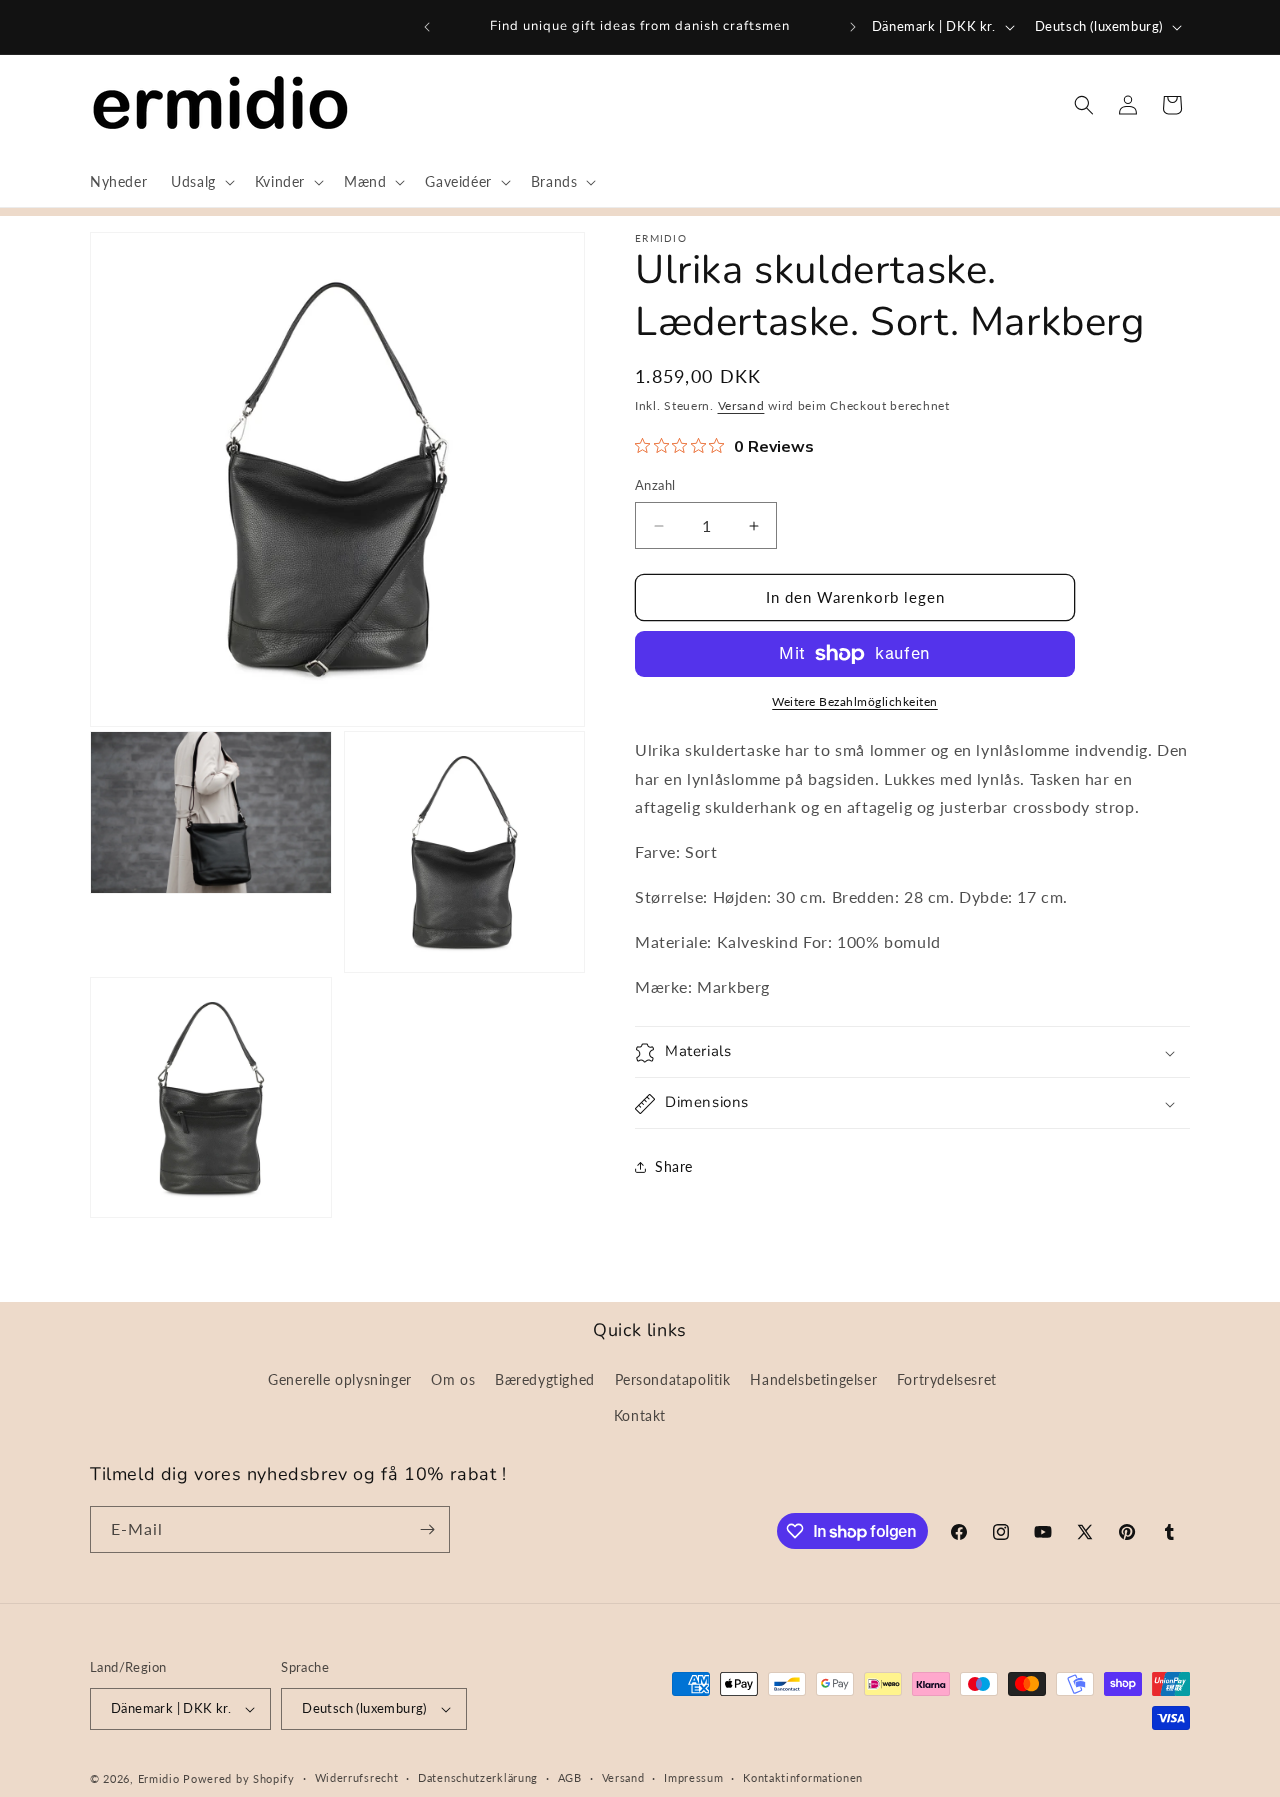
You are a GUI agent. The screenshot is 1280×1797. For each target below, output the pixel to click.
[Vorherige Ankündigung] (427, 27)
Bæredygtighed (545, 1379)
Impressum (693, 1777)
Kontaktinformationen (803, 1777)
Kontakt (640, 1415)
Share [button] (674, 1166)
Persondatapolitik (673, 1379)
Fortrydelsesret (947, 1379)
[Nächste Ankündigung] (853, 27)
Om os (453, 1379)
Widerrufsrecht (357, 1777)
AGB (570, 1777)
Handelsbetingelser (813, 1379)
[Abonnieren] (427, 1529)
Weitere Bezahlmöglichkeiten (855, 701)
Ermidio (159, 1778)
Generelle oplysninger (340, 1379)
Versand (741, 405)
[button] (201, 182)
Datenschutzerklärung (478, 1777)
